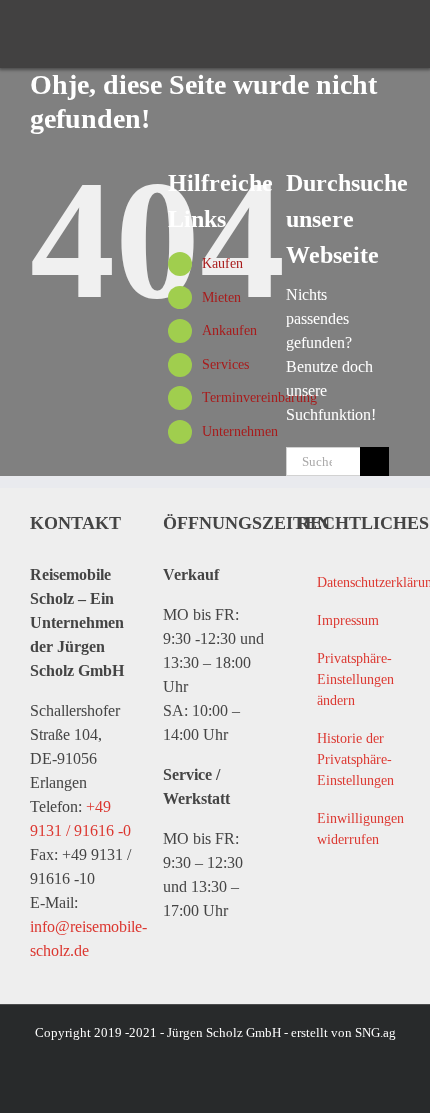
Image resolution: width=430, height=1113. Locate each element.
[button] (348, 680)
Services (225, 364)
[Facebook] (309, 925)
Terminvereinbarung (259, 397)
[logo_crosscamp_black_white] (70, 34)
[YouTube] (349, 925)
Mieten (221, 297)
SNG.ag (375, 1032)
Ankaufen (229, 330)
